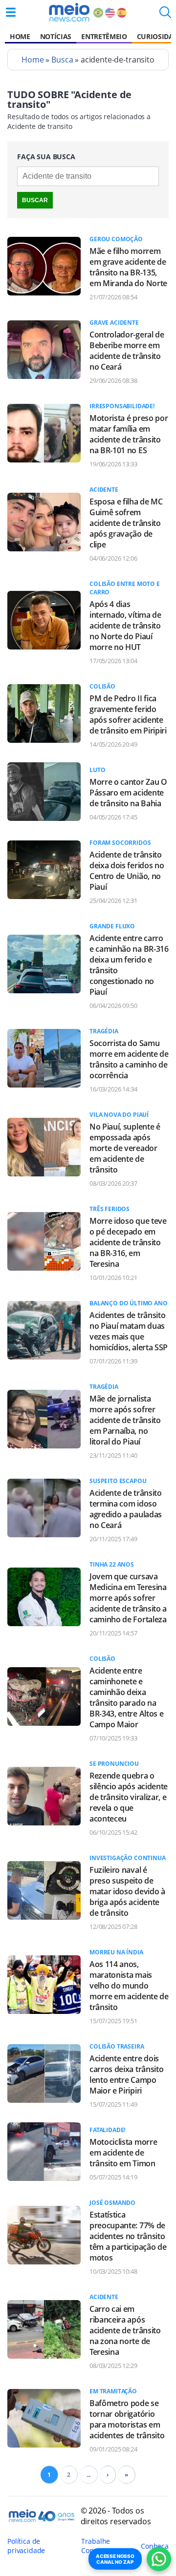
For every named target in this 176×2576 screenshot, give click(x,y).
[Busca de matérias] (165, 15)
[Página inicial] (69, 12)
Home (20, 36)
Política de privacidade (26, 2546)
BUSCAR (35, 200)
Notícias (56, 36)
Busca (62, 60)
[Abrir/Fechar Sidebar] (11, 12)
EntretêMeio (104, 36)
